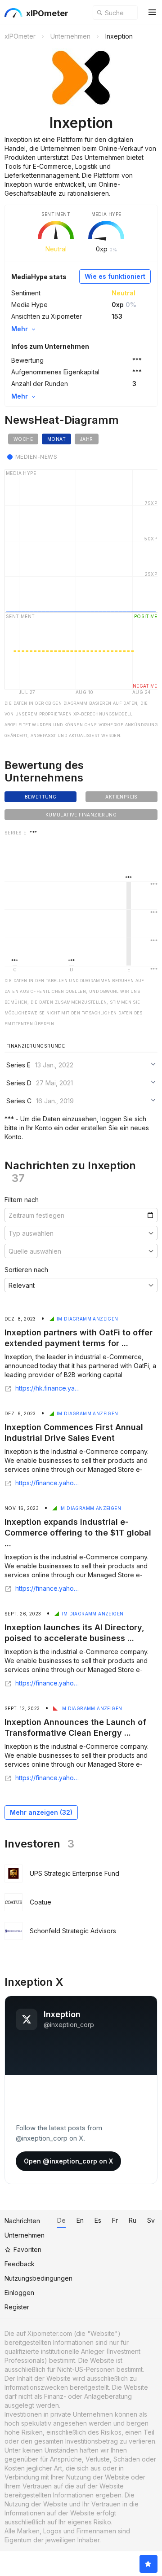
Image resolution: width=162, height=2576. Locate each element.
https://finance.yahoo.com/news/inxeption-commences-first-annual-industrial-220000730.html (48, 1483)
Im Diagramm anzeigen (88, 1319)
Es (98, 2220)
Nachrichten (22, 2221)
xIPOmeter (47, 13)
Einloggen (19, 2293)
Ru (133, 2220)
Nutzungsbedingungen (38, 2278)
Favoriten (27, 2249)
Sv (151, 2220)
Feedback (20, 2264)
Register (17, 2307)
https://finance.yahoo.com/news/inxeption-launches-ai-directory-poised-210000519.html (48, 1683)
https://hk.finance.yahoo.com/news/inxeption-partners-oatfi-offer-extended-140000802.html (48, 1388)
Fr (115, 2220)
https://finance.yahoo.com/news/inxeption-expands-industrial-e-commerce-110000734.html (48, 1589)
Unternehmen (25, 2235)
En (80, 2220)
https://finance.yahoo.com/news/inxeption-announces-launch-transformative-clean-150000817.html (48, 1778)
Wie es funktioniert (115, 276)
